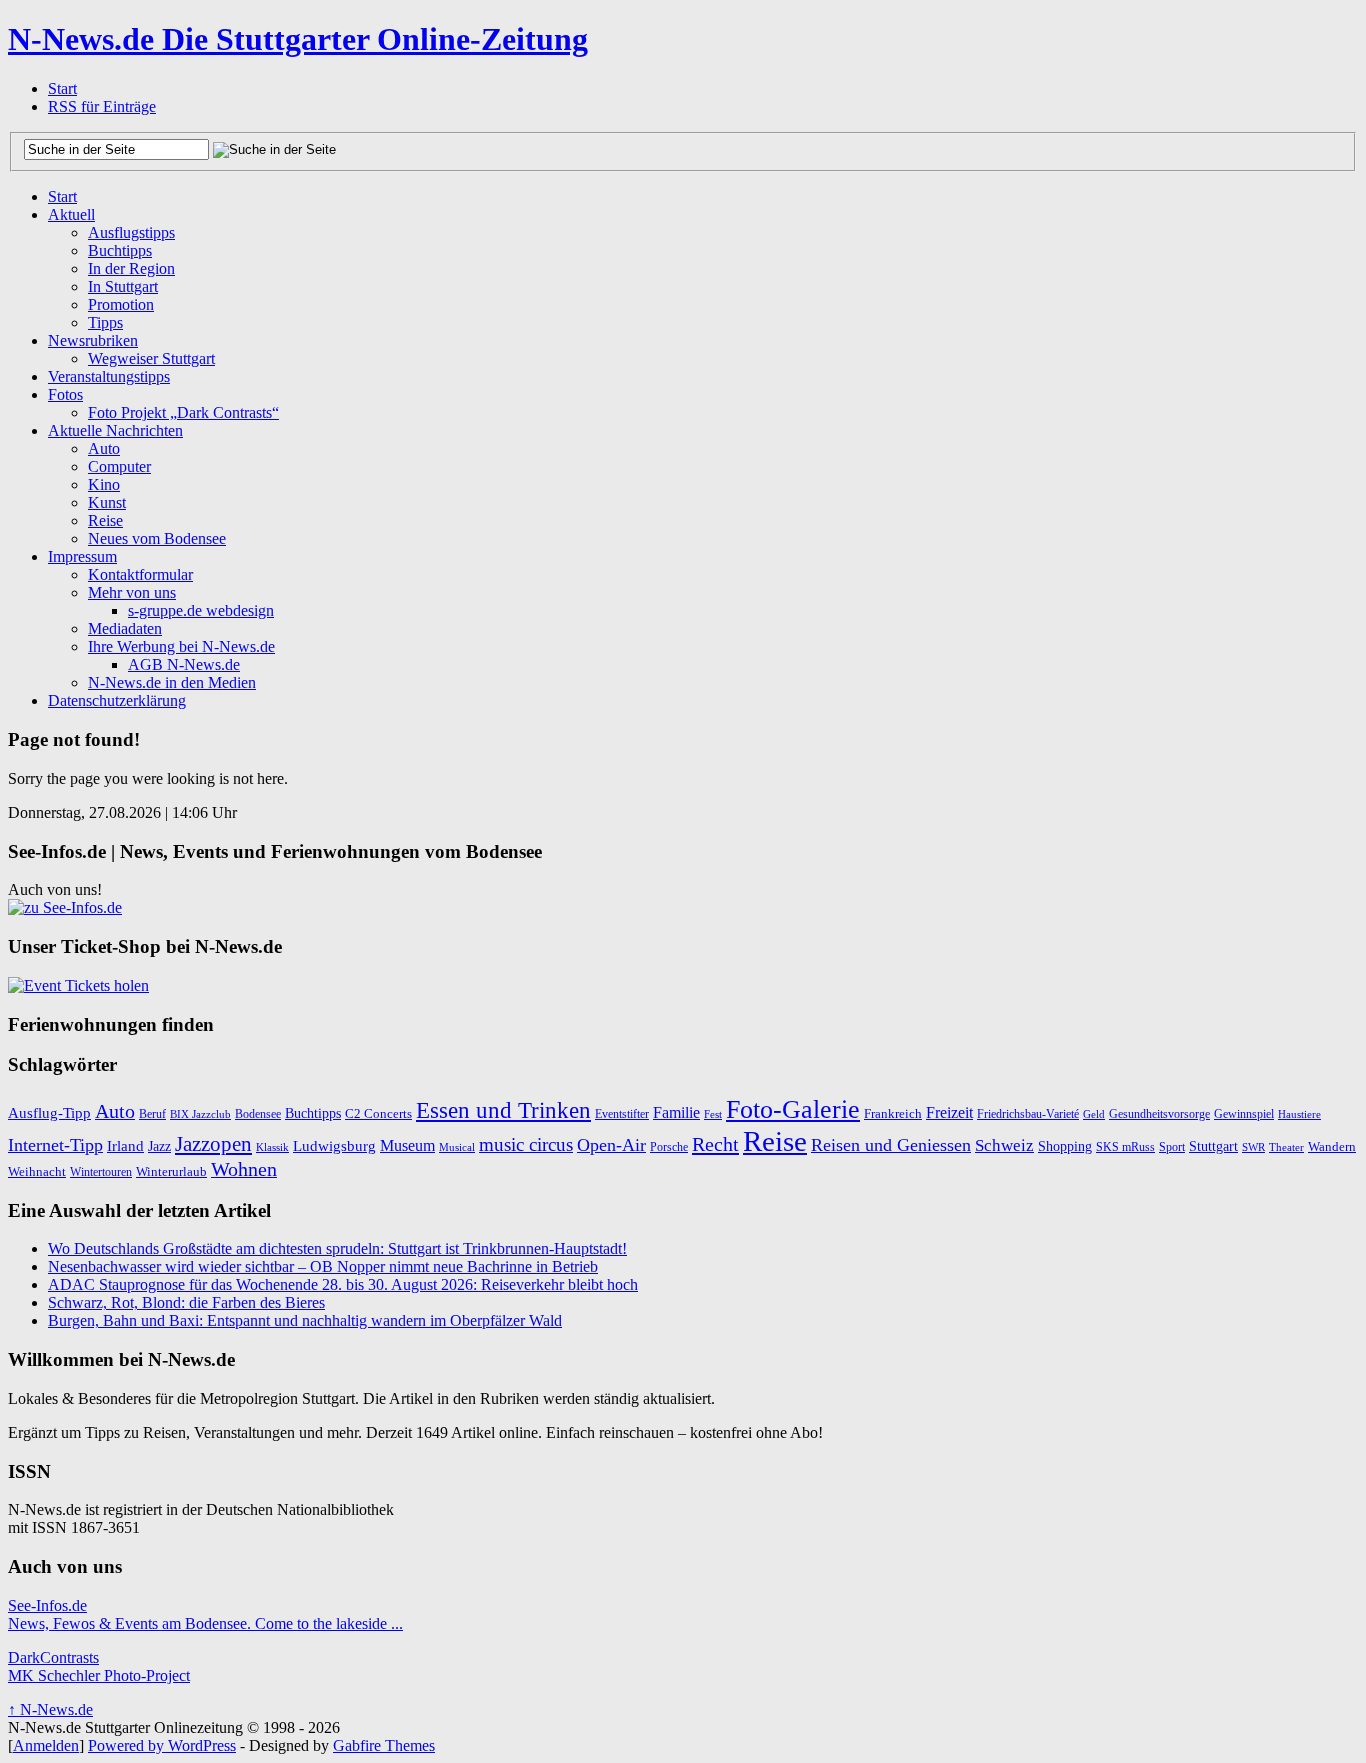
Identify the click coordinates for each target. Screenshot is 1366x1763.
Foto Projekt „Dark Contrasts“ (183, 412)
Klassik (272, 1147)
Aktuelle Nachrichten (115, 430)
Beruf (152, 1114)
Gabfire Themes (384, 1745)
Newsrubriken (93, 340)
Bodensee (258, 1114)
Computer (119, 466)
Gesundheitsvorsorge (1159, 1114)
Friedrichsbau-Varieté (1028, 1114)
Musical (457, 1147)
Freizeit (949, 1112)
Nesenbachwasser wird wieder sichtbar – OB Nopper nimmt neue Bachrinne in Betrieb (323, 1266)
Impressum (82, 556)
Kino (104, 484)
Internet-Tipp (55, 1145)
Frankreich (893, 1113)
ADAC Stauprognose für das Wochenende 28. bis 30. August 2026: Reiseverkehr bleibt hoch (343, 1284)
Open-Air (611, 1145)
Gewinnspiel (1244, 1114)
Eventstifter (622, 1114)
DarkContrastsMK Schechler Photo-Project (99, 1666)
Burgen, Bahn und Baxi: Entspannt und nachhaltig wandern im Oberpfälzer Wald (305, 1320)
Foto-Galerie (793, 1109)
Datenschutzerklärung (117, 700)
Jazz (159, 1146)
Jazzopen (213, 1144)
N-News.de (298, 39)
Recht (715, 1144)
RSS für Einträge (102, 106)
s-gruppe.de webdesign (201, 610)
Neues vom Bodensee (157, 538)
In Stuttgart (123, 286)
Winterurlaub (171, 1171)
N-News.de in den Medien (172, 682)
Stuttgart (1213, 1146)
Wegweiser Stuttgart (151, 358)
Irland (125, 1146)
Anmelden (46, 1745)
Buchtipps (120, 250)
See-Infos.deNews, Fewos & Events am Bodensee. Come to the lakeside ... (205, 1614)
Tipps (105, 322)
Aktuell (71, 214)
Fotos (65, 394)
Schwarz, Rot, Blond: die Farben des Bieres (186, 1302)
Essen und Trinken (503, 1110)
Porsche (669, 1147)
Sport (1172, 1147)
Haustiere (1299, 1114)
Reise (105, 520)
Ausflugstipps (131, 232)
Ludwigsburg (334, 1146)
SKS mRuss (1125, 1147)
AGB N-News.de (184, 664)
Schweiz (1004, 1145)
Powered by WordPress (162, 1745)
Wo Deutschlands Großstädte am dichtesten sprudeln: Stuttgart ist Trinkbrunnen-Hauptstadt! (337, 1248)
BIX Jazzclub (200, 1114)
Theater (1286, 1147)
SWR (1253, 1147)
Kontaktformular (140, 574)
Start (62, 88)
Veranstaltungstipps (109, 376)
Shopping (1065, 1146)
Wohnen (244, 1169)
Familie (676, 1112)
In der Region (131, 268)
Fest (713, 1114)
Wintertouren (101, 1172)
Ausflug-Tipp (49, 1112)
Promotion (121, 304)
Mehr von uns (132, 592)
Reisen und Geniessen (891, 1145)
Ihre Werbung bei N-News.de (181, 646)
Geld (1094, 1114)
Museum (407, 1145)
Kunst (107, 502)
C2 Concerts (378, 1113)
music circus (526, 1144)
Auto (104, 448)
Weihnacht (37, 1171)
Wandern (1332, 1147)
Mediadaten (125, 628)
